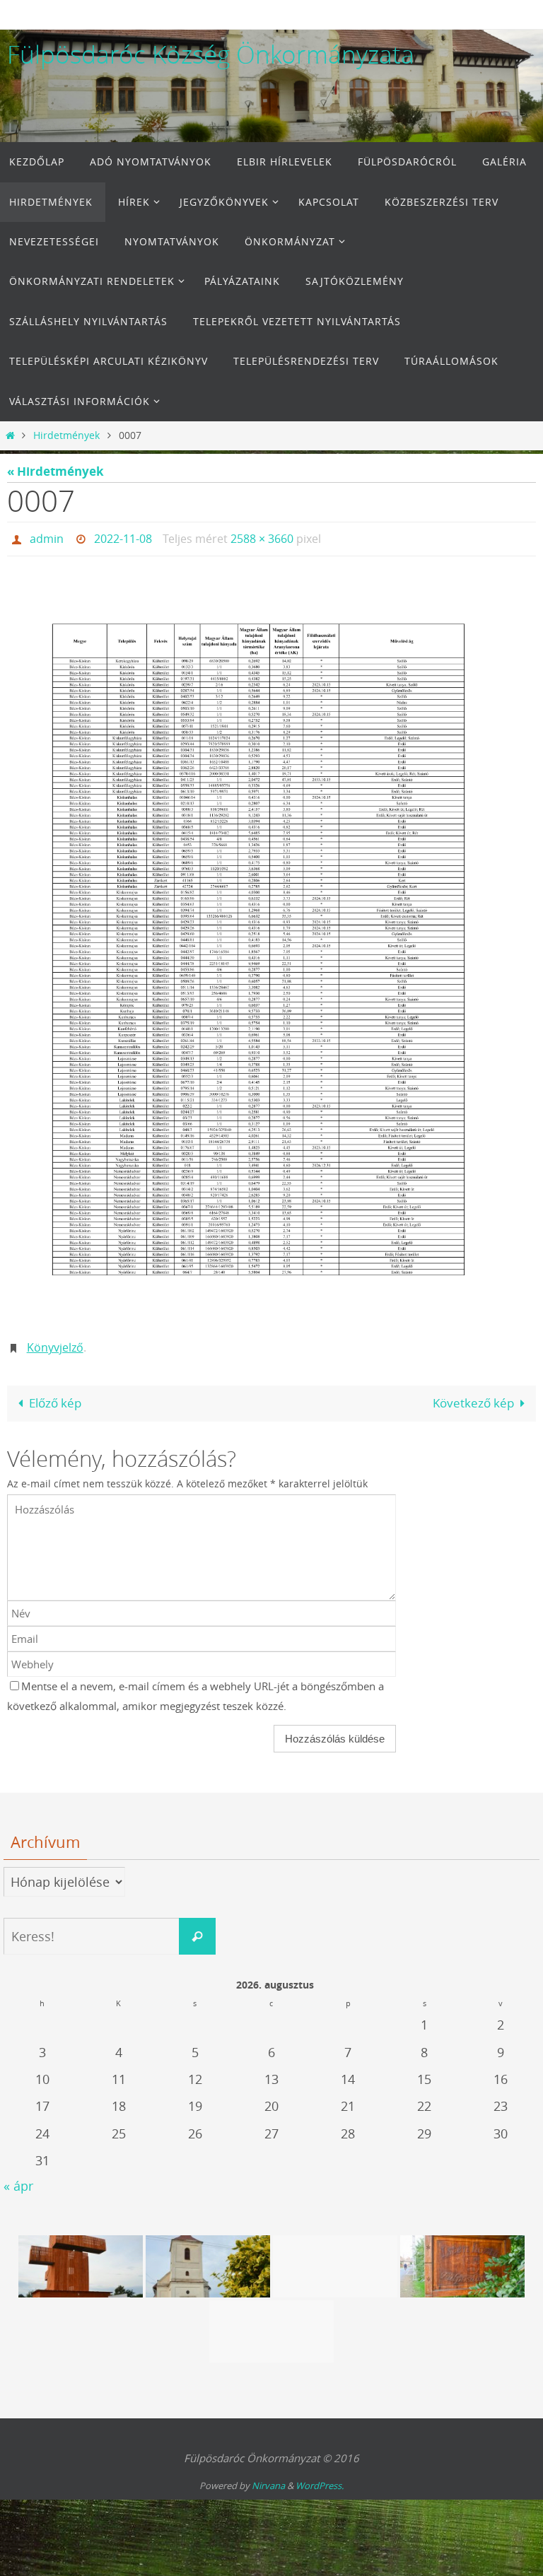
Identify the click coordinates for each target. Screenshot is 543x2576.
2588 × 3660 (262, 537)
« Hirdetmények (56, 471)
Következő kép (473, 1395)
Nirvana (268, 2478)
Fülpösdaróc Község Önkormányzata (211, 54)
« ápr (18, 2178)
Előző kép (55, 1395)
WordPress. (320, 2478)
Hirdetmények (66, 435)
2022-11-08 (123, 537)
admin (47, 537)
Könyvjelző (55, 1342)
